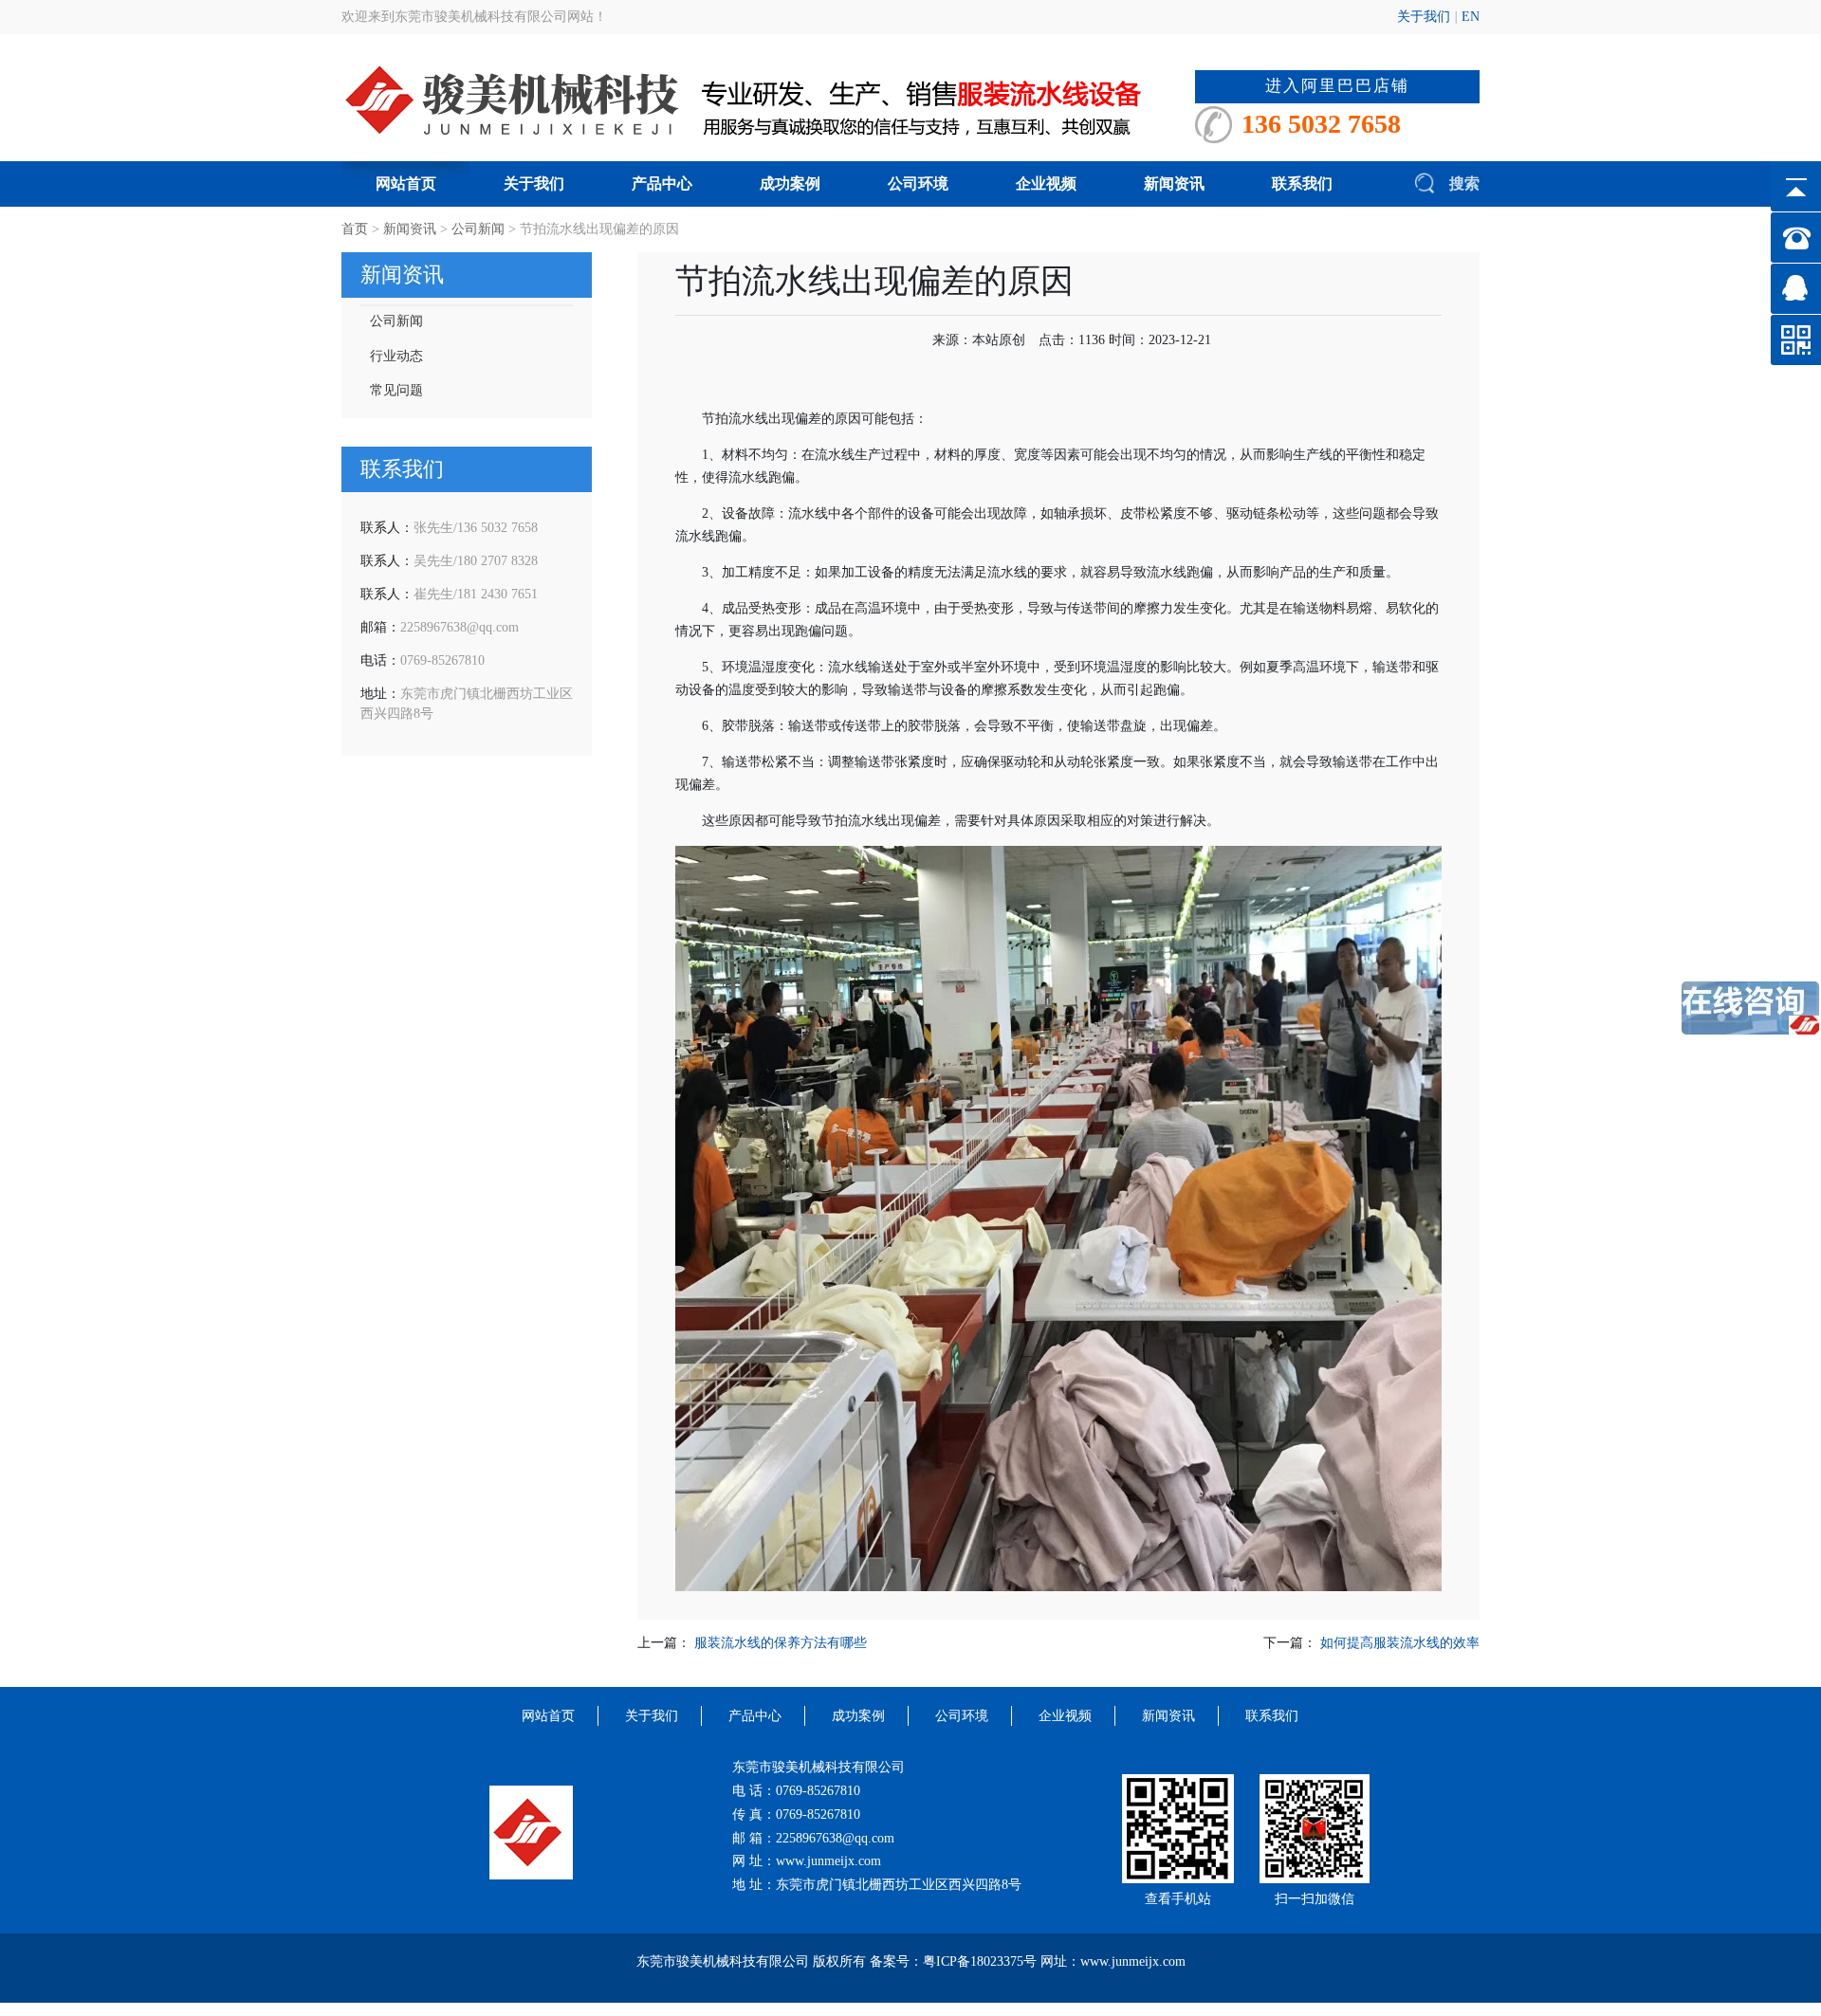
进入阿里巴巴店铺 (1337, 86)
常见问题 (396, 390)
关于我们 (1424, 17)
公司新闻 (478, 229)
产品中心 (662, 183)
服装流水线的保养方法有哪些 (781, 1643)
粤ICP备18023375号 (980, 1961)
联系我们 (1302, 183)
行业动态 (396, 356)
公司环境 (918, 183)
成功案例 (790, 183)
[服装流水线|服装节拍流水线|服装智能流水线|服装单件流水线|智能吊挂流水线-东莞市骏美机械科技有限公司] (768, 99)
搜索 (1462, 183)
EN (1471, 17)
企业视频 (1046, 183)
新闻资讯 (1174, 183)
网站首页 (406, 183)
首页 (355, 229)
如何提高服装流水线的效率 (1400, 1643)
